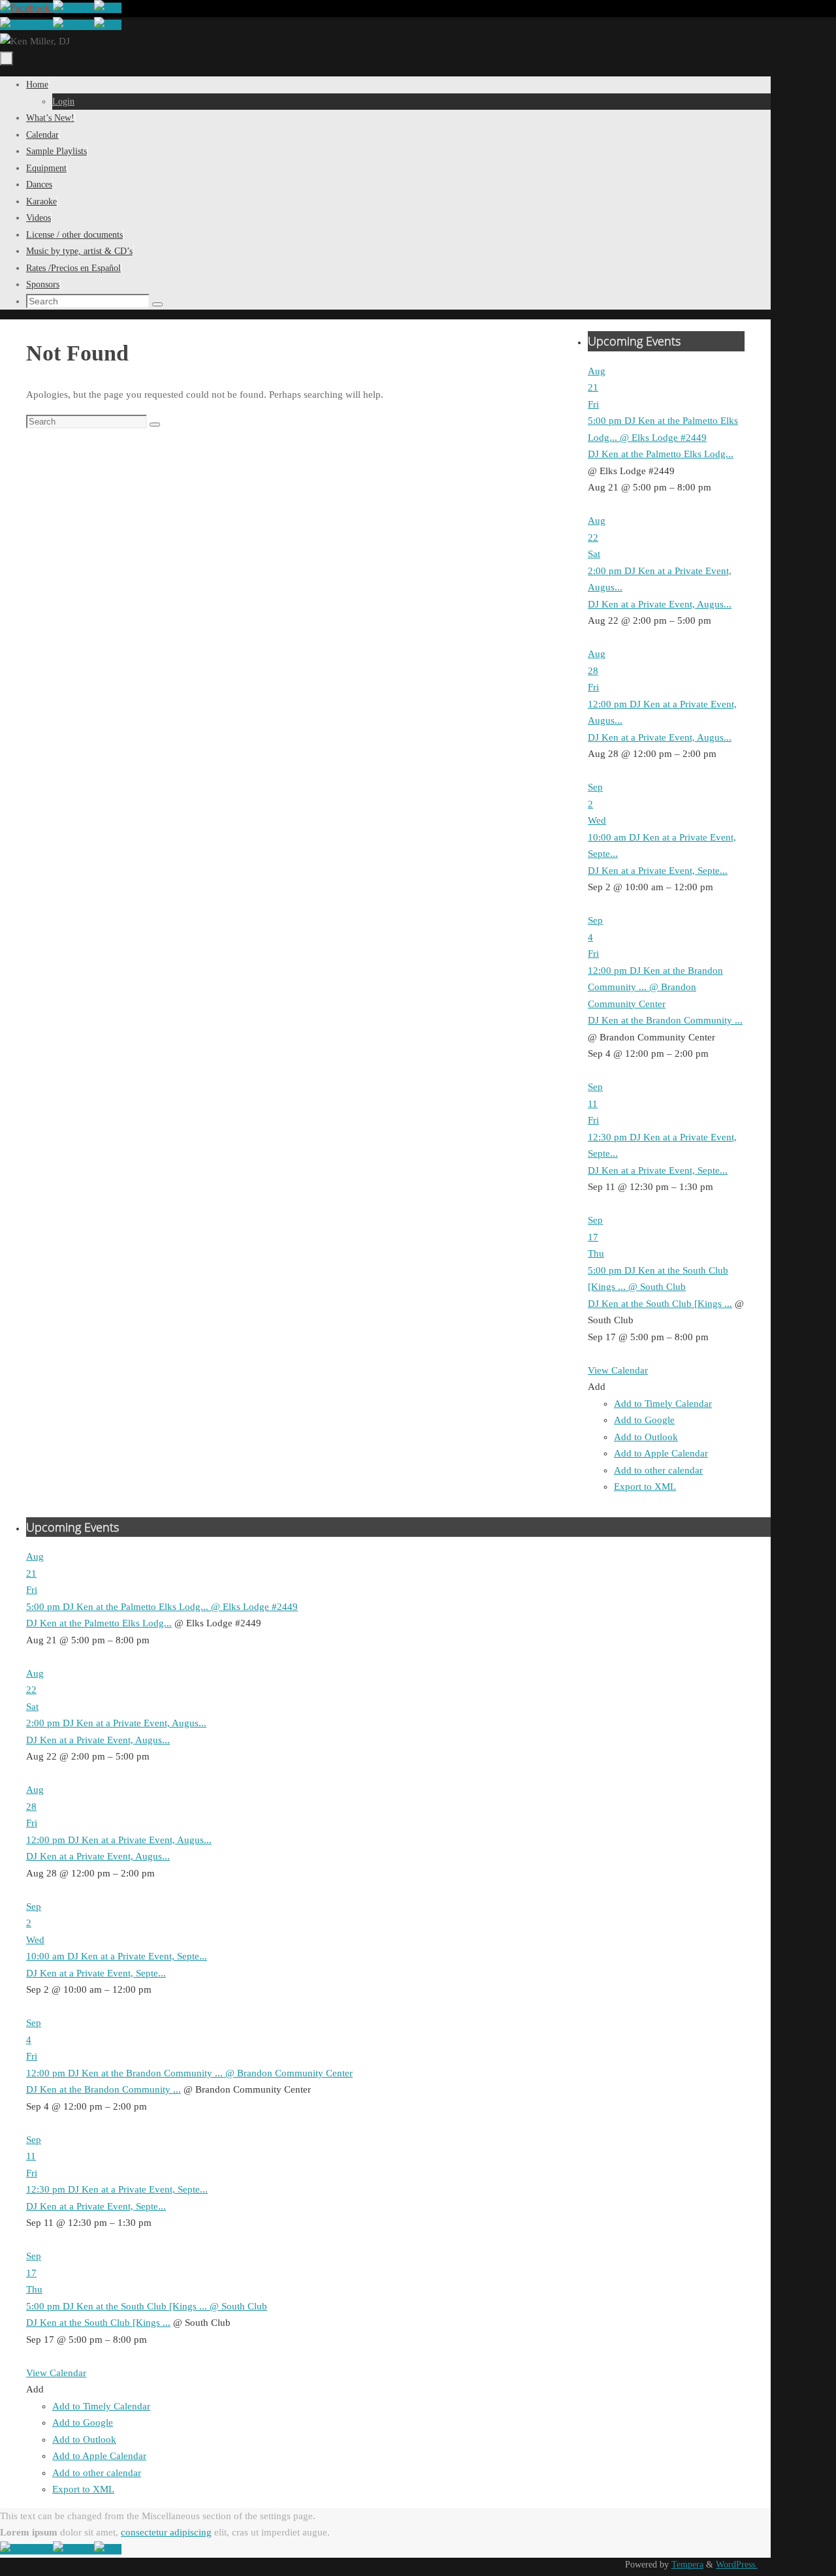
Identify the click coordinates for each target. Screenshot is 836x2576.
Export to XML (645, 1487)
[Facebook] (26, 8)
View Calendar (618, 1370)
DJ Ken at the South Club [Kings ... (660, 1304)
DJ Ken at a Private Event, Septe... (658, 871)
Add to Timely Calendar (663, 1404)
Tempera (687, 2565)
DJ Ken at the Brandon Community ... (665, 1020)
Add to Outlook (646, 1437)
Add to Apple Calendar (661, 1453)
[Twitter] (73, 8)
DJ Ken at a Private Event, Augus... (660, 604)
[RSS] (108, 8)
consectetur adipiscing (166, 2532)
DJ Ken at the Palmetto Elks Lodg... (661, 454)
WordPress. (737, 2565)
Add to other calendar (658, 1470)
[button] (597, 1387)
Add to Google (644, 1420)
